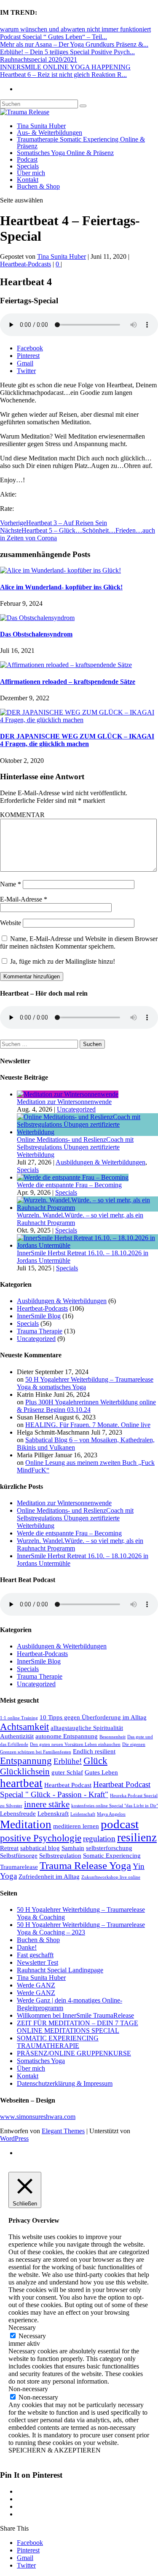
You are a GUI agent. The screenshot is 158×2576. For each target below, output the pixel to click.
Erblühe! (68, 1761)
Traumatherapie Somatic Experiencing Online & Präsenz (81, 143)
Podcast (27, 159)
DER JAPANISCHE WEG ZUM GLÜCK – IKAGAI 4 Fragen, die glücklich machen (77, 740)
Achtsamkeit (24, 1727)
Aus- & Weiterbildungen (50, 133)
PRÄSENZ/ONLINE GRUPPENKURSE (74, 2053)
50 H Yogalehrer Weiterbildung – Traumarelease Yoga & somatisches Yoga (85, 1383)
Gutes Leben (101, 1772)
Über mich (31, 173)
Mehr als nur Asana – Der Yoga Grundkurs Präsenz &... (74, 44)
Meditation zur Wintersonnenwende (64, 1102)
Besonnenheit (112, 1737)
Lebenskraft (53, 1813)
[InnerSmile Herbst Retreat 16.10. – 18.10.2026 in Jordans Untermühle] (87, 1245)
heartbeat (21, 1783)
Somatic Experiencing (112, 1855)
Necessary (32, 2336)
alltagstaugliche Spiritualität (87, 1728)
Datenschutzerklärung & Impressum (65, 2083)
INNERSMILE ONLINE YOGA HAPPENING (65, 67)
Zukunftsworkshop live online (111, 1877)
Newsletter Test (37, 1962)
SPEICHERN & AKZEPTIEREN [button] (55, 2450)
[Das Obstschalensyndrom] (37, 618)
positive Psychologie (41, 1838)
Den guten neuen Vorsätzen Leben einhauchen (75, 1744)
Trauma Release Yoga (85, 1865)
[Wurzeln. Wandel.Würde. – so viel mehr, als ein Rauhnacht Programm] (87, 1208)
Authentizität (17, 1736)
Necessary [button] (22, 2328)
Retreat (9, 1848)
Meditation (26, 1824)
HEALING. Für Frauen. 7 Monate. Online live (88, 1425)
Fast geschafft (35, 1955)
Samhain (73, 1848)
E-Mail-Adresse (24, 899)
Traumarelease (19, 1867)
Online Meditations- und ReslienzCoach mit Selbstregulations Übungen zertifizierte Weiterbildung (75, 1147)
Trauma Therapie (40, 1331)
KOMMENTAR (22, 815)
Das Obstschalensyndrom (36, 634)
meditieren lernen (76, 1826)
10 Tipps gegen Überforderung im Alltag (93, 1717)
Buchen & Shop (38, 186)
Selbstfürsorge (19, 1855)
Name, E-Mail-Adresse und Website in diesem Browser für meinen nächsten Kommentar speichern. (79, 942)
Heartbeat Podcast (68, 1785)
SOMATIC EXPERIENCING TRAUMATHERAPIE (58, 2042)
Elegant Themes (63, 2131)
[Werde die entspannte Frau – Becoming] (73, 1177)
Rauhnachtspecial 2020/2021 (39, 59)
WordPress (14, 2138)
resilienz (137, 1837)
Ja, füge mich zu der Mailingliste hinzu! (62, 961)
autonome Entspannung (67, 1736)
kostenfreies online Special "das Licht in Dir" (115, 1806)
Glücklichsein (25, 1772)
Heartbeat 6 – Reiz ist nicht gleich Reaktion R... (63, 75)
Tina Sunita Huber (41, 126)
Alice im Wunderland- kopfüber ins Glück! (61, 587)
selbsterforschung (109, 1848)
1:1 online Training (19, 1718)
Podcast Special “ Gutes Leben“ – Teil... (54, 37)
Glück (95, 1761)
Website (11, 923)
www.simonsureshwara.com (38, 2117)
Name (11, 884)
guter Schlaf (67, 1772)
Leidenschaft (83, 1814)
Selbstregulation (60, 1855)
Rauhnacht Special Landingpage (60, 1970)
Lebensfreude (18, 1813)
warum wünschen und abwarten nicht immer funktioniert (75, 29)
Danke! (27, 1947)
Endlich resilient (94, 1751)
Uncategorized (76, 1109)
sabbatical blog (40, 1848)
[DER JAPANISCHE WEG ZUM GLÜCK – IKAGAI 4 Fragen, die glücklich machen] (79, 720)
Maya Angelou (111, 1814)
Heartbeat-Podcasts (25, 264)
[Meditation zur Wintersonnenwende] (68, 1094)
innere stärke (47, 1804)
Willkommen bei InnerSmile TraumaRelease (75, 2015)
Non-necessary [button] (28, 2389)
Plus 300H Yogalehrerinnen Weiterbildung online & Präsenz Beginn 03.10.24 (86, 1406)
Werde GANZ (36, 1985)
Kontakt (28, 180)
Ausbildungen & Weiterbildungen (100, 1162)
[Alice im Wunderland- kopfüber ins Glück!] (60, 570)
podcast (120, 1824)
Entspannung (26, 1761)
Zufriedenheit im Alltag (49, 1876)
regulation (99, 1839)
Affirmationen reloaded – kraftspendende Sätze (68, 682)
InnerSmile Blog (39, 1316)
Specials (28, 166)
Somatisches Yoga (41, 2061)
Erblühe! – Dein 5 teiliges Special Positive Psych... (67, 52)
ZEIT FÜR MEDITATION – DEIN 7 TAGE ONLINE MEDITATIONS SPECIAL (78, 2027)
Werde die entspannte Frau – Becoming (69, 1185)
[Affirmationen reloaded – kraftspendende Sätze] (66, 665)
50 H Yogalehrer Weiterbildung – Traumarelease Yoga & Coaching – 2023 (81, 1928)
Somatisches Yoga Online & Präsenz (65, 153)
